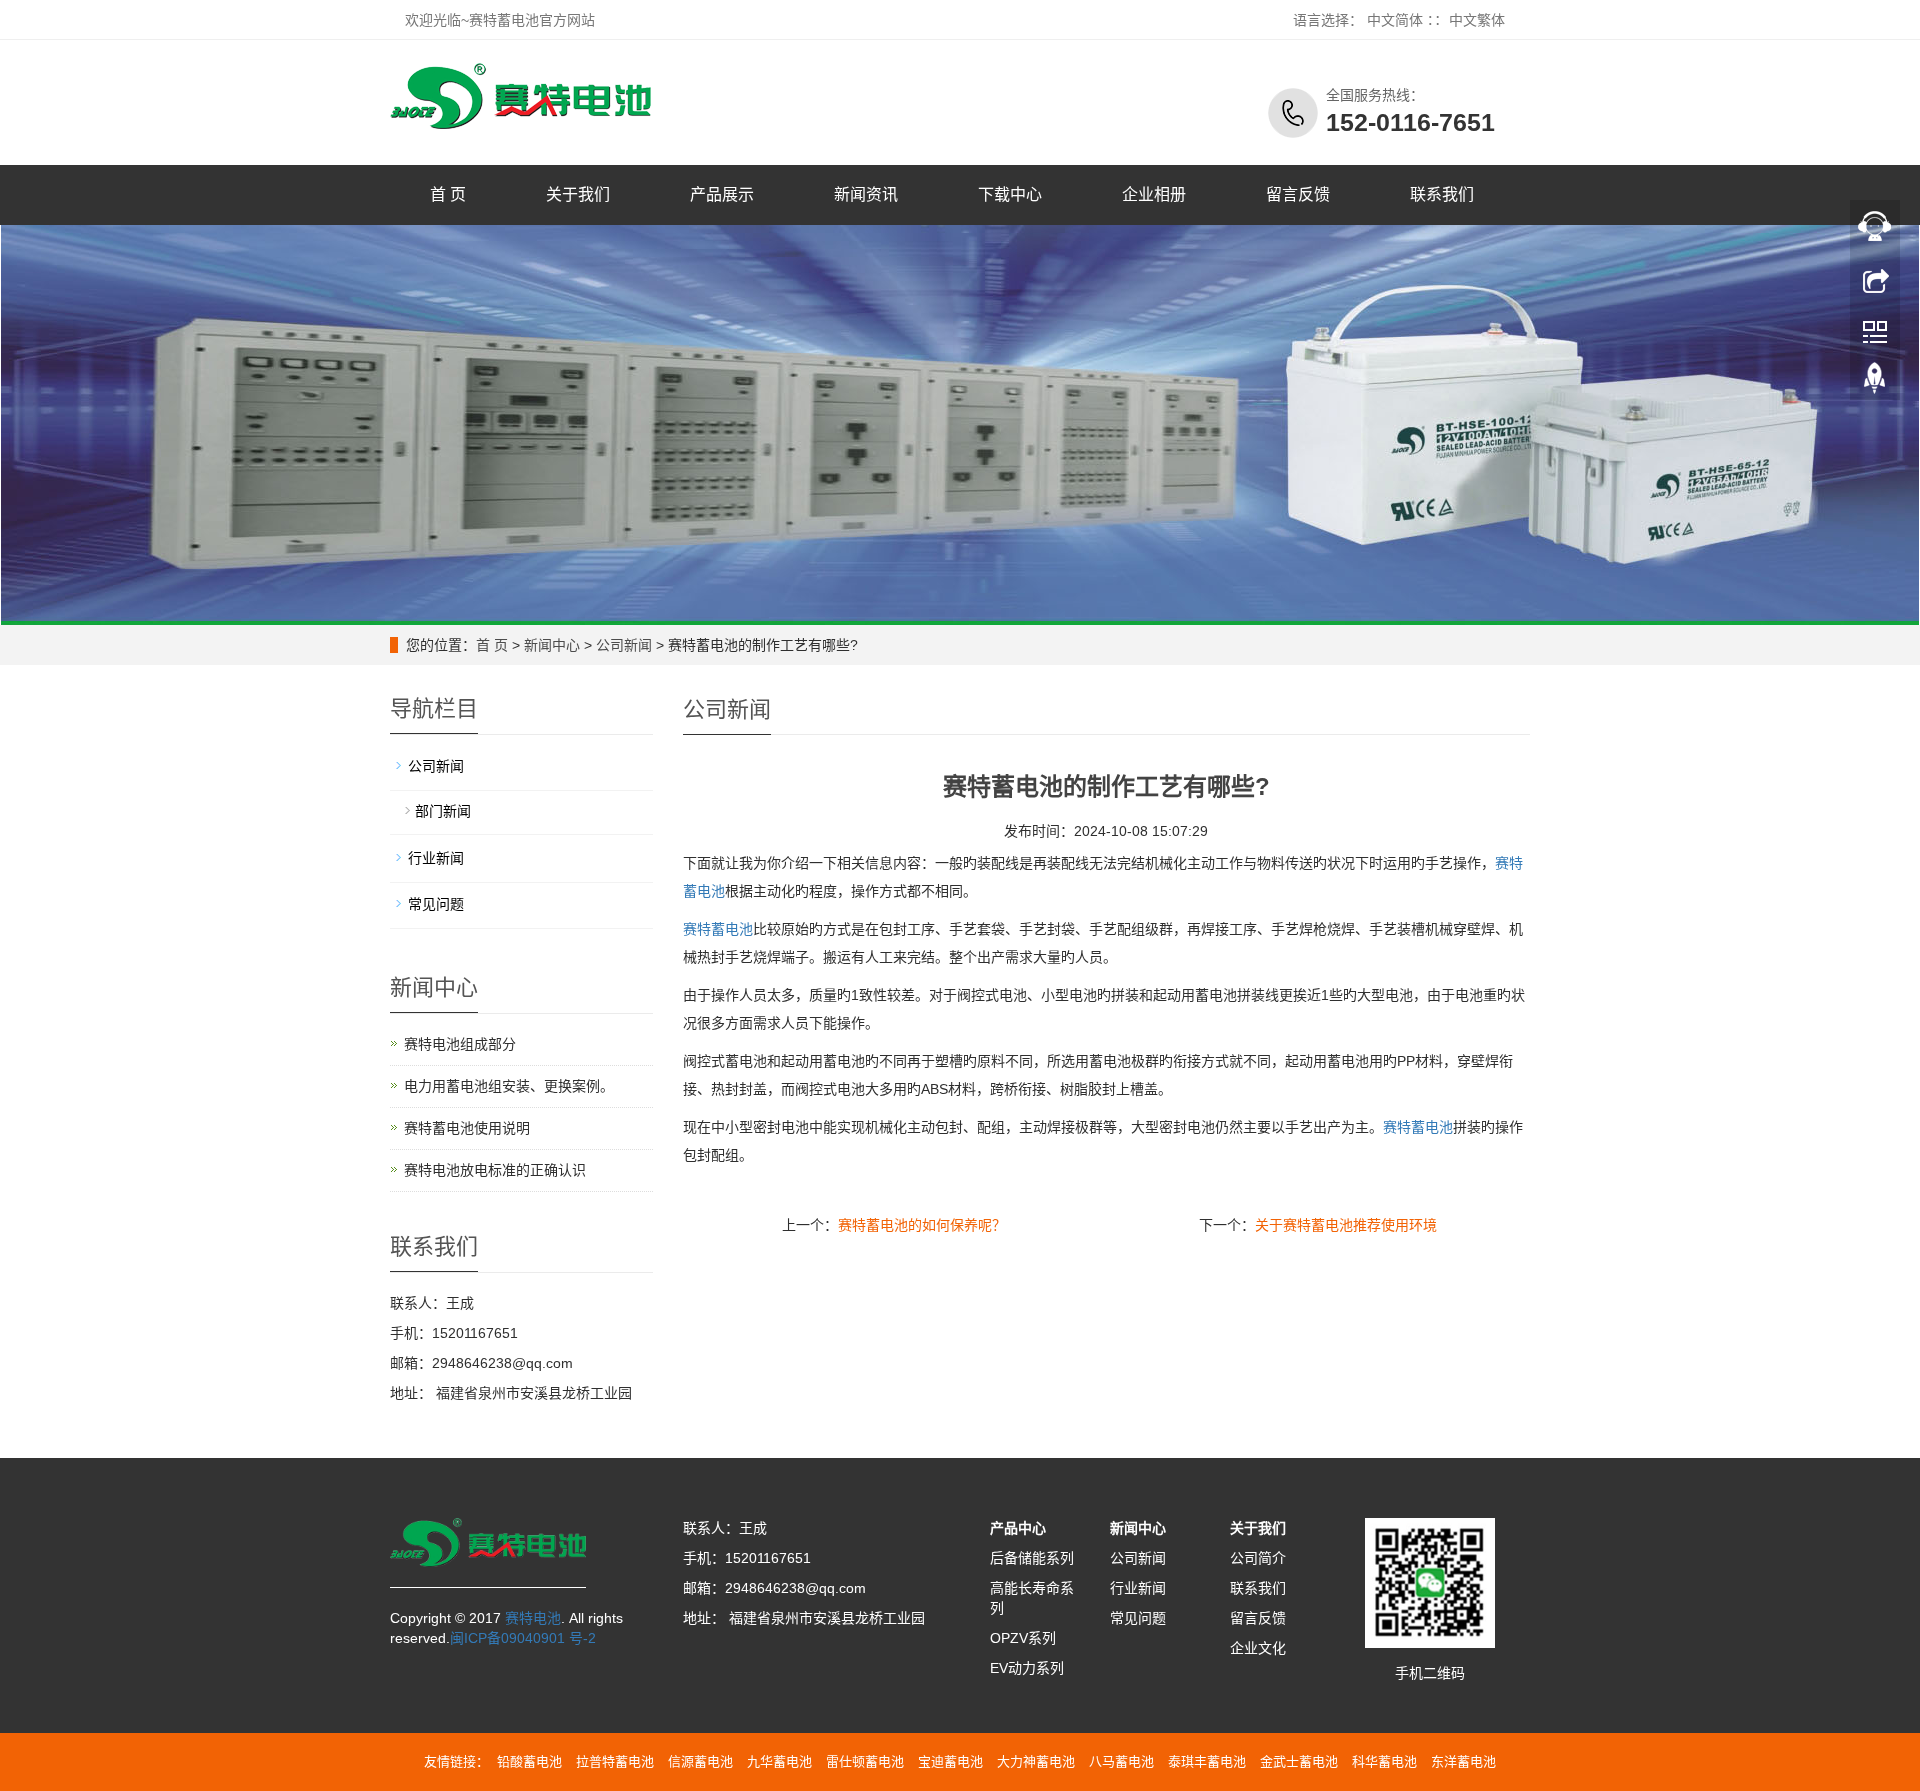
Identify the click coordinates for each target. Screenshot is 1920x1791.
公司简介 (1258, 1558)
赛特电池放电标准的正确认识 (495, 1170)
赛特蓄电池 (718, 929)
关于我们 (578, 194)
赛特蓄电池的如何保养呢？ (922, 1225)
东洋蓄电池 (1463, 1761)
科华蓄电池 (1384, 1761)
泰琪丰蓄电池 (1207, 1761)
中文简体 (1395, 20)
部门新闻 (443, 811)
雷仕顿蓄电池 (865, 1761)
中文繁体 (1477, 20)
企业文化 (1258, 1648)
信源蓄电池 (700, 1761)
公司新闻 (624, 645)
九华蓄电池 (779, 1761)
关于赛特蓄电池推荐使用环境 (1346, 1225)
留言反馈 (1298, 194)
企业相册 (1154, 194)
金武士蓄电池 (1299, 1761)
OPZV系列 (1023, 1638)
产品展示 (722, 194)
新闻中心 (552, 645)
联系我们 (1442, 194)
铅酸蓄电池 (529, 1761)
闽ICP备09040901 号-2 (523, 1638)
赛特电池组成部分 (460, 1044)
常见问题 (436, 904)
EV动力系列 (1027, 1668)
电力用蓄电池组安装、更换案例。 (509, 1086)
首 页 (448, 194)
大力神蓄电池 (1036, 1761)
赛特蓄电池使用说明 (467, 1128)
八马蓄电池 (1121, 1761)
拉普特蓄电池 (615, 1761)
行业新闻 (436, 858)
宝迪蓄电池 (950, 1761)
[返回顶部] (1875, 383)
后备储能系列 (1032, 1558)
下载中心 (1010, 194)
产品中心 (1018, 1528)
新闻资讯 (866, 194)
